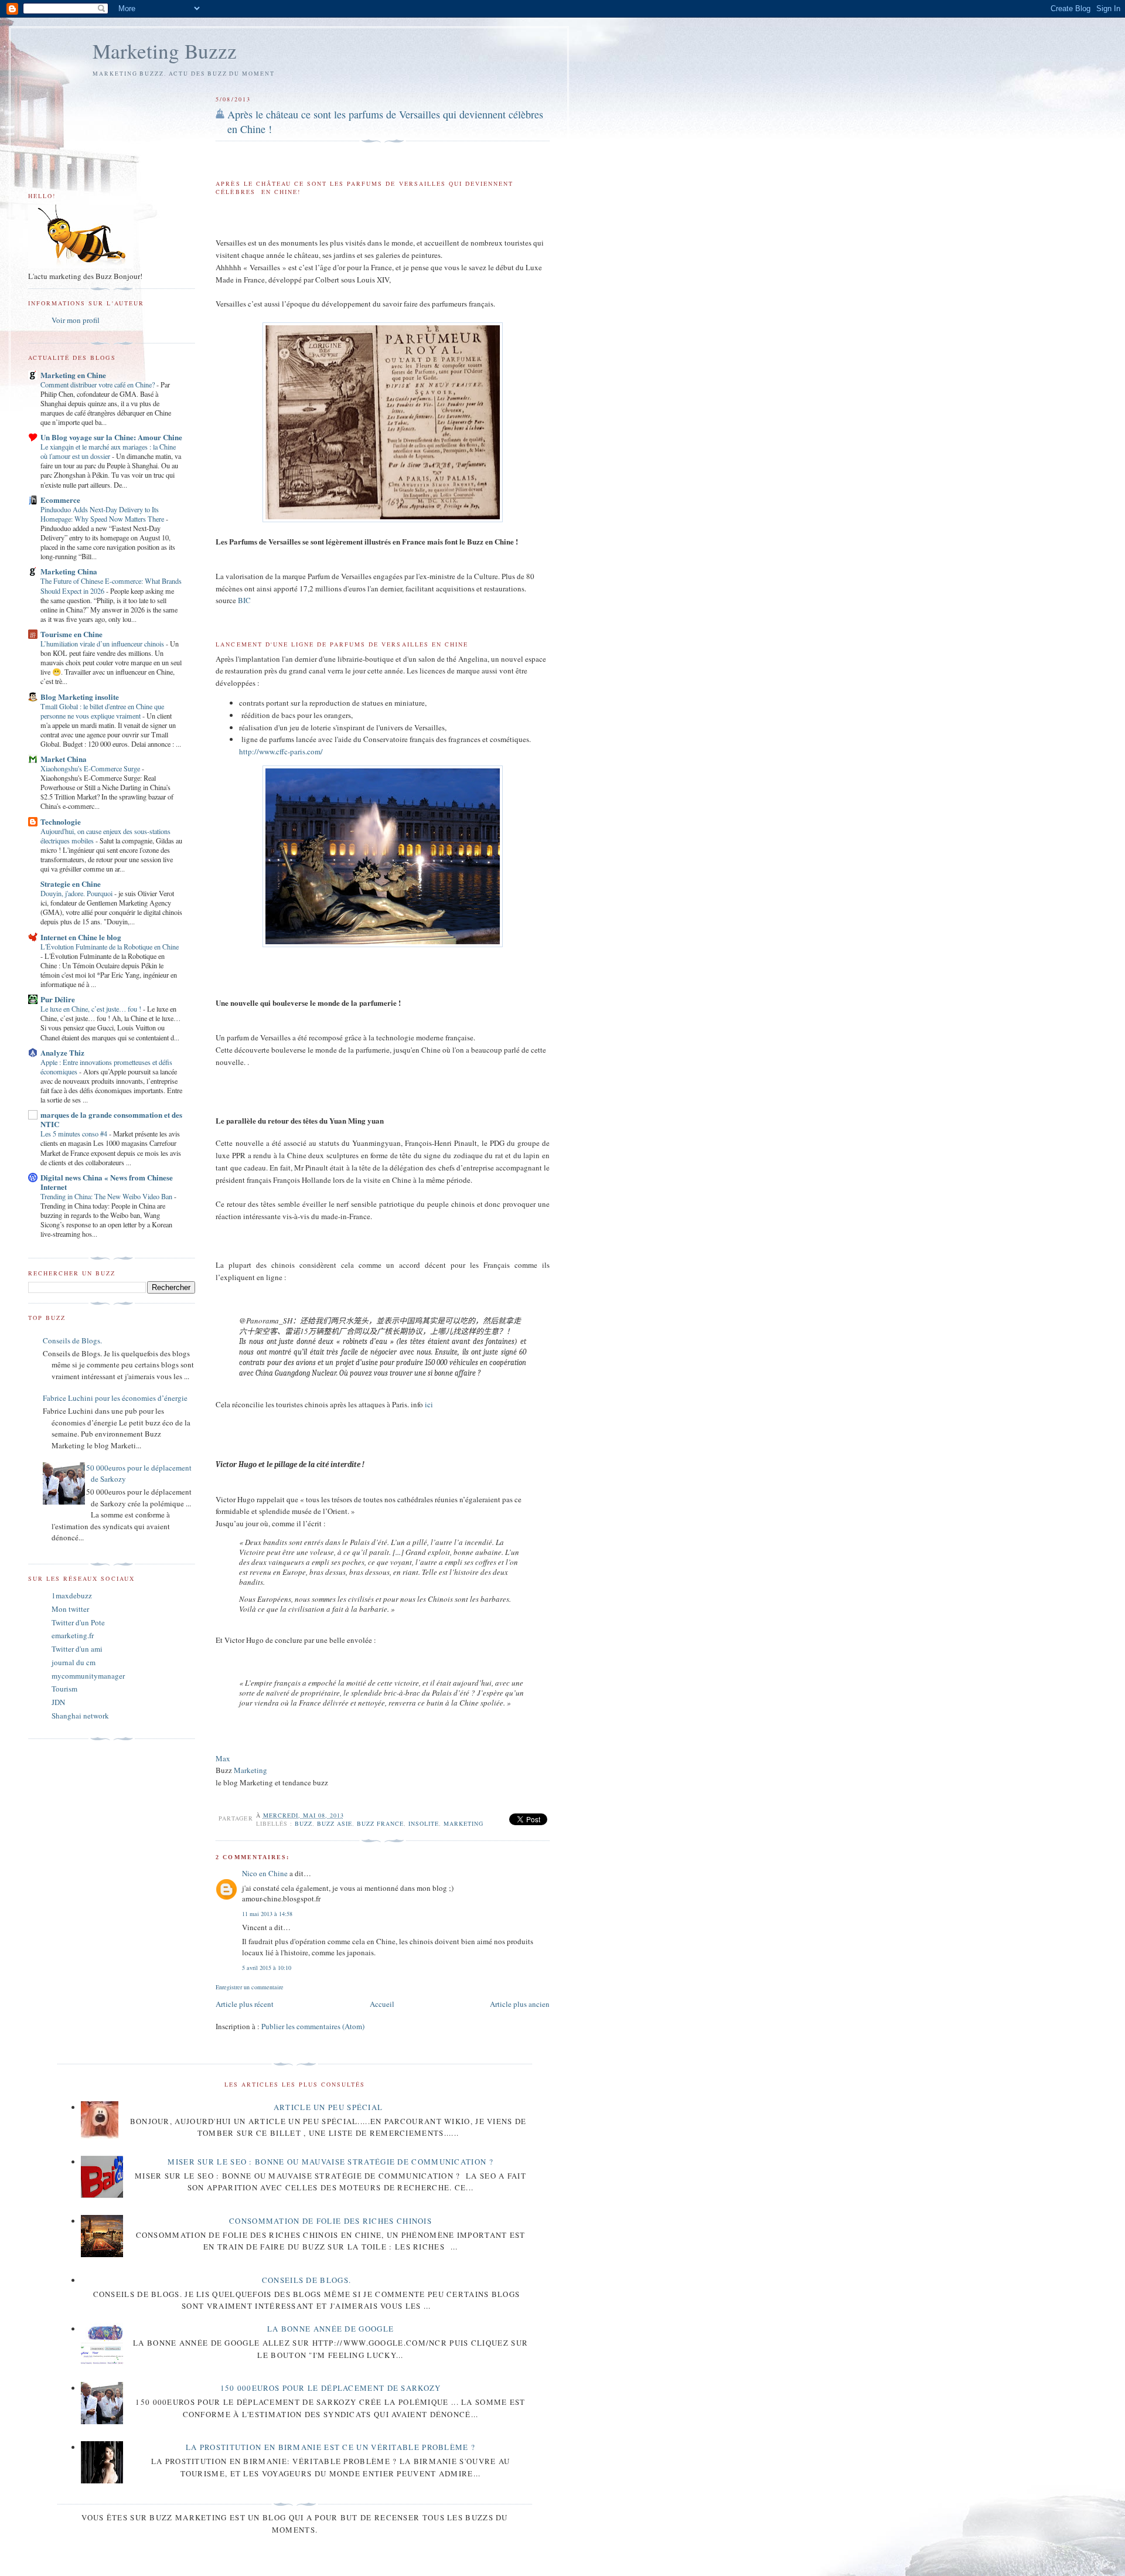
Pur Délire (58, 999)
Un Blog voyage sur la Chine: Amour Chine (111, 437)
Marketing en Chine (73, 375)
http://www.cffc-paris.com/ (281, 751)
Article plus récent (245, 2004)
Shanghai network (80, 1716)
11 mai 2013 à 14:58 (267, 1914)
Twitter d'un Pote (78, 1622)
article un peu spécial (328, 2107)
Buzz (304, 1823)
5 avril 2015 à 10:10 (267, 1968)
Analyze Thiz (62, 1052)
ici (429, 1404)
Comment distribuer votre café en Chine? (98, 384)
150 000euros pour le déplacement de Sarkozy (331, 2388)
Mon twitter (70, 1609)
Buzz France (380, 1823)
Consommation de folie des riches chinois (330, 2221)
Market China (64, 759)
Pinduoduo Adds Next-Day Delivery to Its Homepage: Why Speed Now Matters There (103, 514)
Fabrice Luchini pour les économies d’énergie (115, 1398)
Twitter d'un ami (77, 1649)
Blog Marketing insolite (80, 697)
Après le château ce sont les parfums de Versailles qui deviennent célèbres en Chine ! (385, 122)
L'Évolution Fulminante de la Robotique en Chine (110, 947)
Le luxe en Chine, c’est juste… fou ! (92, 1009)
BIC (244, 600)
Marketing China (69, 571)
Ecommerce (60, 500)
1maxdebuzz (72, 1595)
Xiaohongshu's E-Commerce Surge (91, 768)
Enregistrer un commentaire (250, 1987)
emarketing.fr (73, 1635)
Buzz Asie (335, 1823)
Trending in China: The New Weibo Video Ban (107, 1196)
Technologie (61, 821)
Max (223, 1758)
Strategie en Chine (71, 884)
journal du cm (74, 1662)
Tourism (64, 1689)
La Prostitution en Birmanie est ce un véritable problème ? (330, 2447)
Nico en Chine (265, 1873)
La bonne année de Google (330, 2329)
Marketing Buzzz (165, 51)
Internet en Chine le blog (81, 937)
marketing (463, 1823)
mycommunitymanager (88, 1676)
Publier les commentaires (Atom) (313, 2026)
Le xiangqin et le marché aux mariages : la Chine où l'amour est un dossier (108, 451)
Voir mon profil (76, 320)
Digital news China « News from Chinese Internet (107, 1182)
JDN (58, 1702)
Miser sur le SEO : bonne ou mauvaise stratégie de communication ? (330, 2162)
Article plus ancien (520, 2004)
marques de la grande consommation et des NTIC (111, 1119)
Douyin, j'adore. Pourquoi (77, 893)
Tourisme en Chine (71, 634)
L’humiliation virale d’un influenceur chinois (103, 644)
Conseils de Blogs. (72, 1340)
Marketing (250, 1770)
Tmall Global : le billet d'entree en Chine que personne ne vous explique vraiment (102, 711)
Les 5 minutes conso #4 (75, 1134)
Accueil (382, 2004)
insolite (424, 1823)
